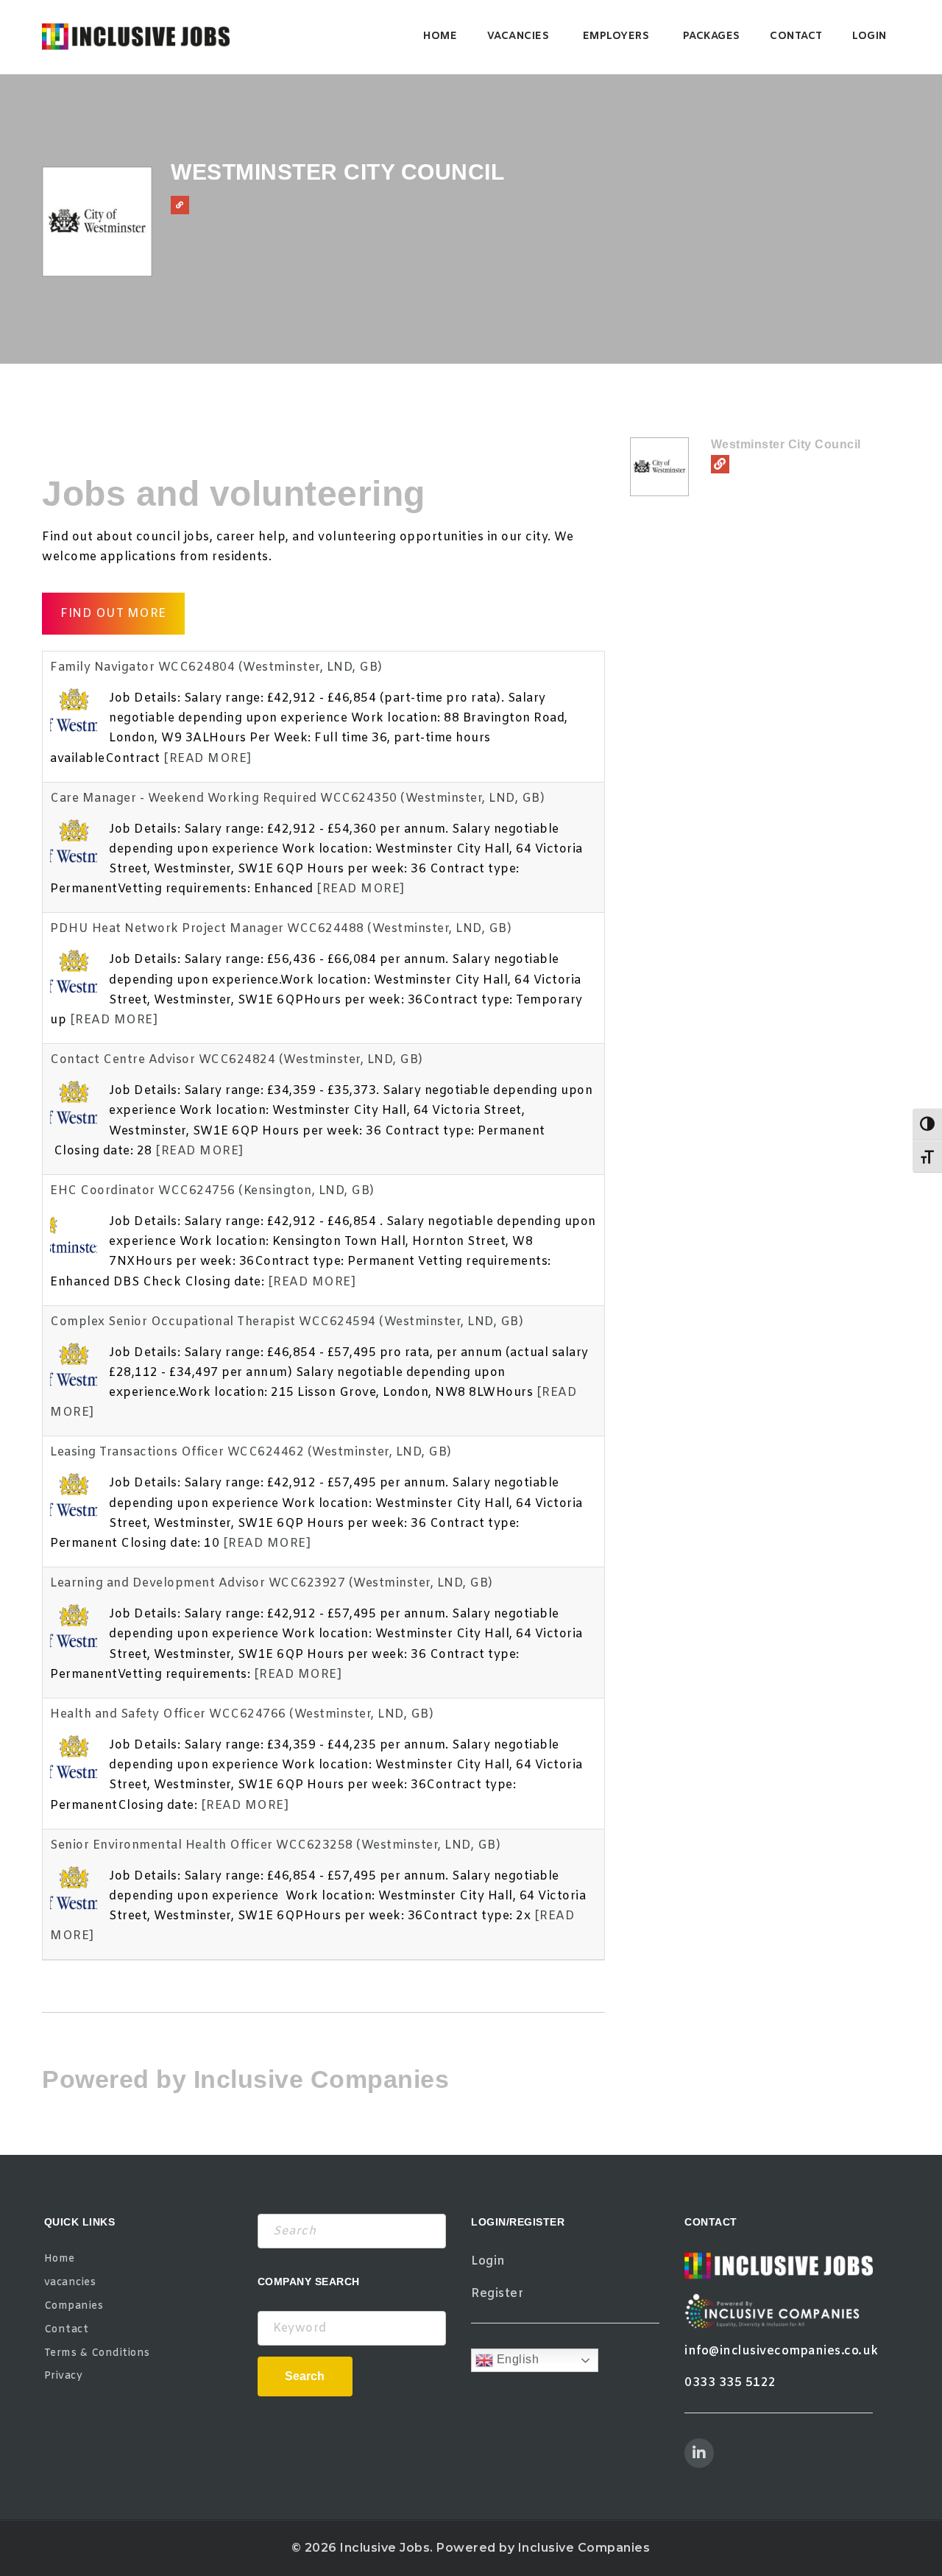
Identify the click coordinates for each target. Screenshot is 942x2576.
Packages (712, 36)
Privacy (64, 2376)
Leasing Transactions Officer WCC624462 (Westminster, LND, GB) (251, 1452)
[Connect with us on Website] (180, 205)
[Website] (720, 464)
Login (870, 36)
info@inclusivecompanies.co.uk (782, 2351)
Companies (74, 2306)
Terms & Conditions (97, 2353)
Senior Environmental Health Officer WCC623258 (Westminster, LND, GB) (275, 1845)
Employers (616, 36)
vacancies (518, 36)
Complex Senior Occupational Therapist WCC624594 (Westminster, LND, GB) (287, 1322)
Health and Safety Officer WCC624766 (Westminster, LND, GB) (242, 1714)
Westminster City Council (786, 444)
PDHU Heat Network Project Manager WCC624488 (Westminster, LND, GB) (281, 929)
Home (440, 36)
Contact (796, 36)
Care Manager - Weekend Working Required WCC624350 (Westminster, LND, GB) (297, 798)
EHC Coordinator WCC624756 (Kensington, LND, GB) (212, 1191)
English (516, 2360)
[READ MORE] (208, 759)
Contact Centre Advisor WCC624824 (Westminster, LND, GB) (237, 1060)
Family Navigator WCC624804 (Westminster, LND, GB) (216, 667)
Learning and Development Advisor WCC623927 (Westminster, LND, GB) (272, 1583)
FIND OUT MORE (113, 614)
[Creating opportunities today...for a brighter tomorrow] (136, 37)
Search (305, 2376)
